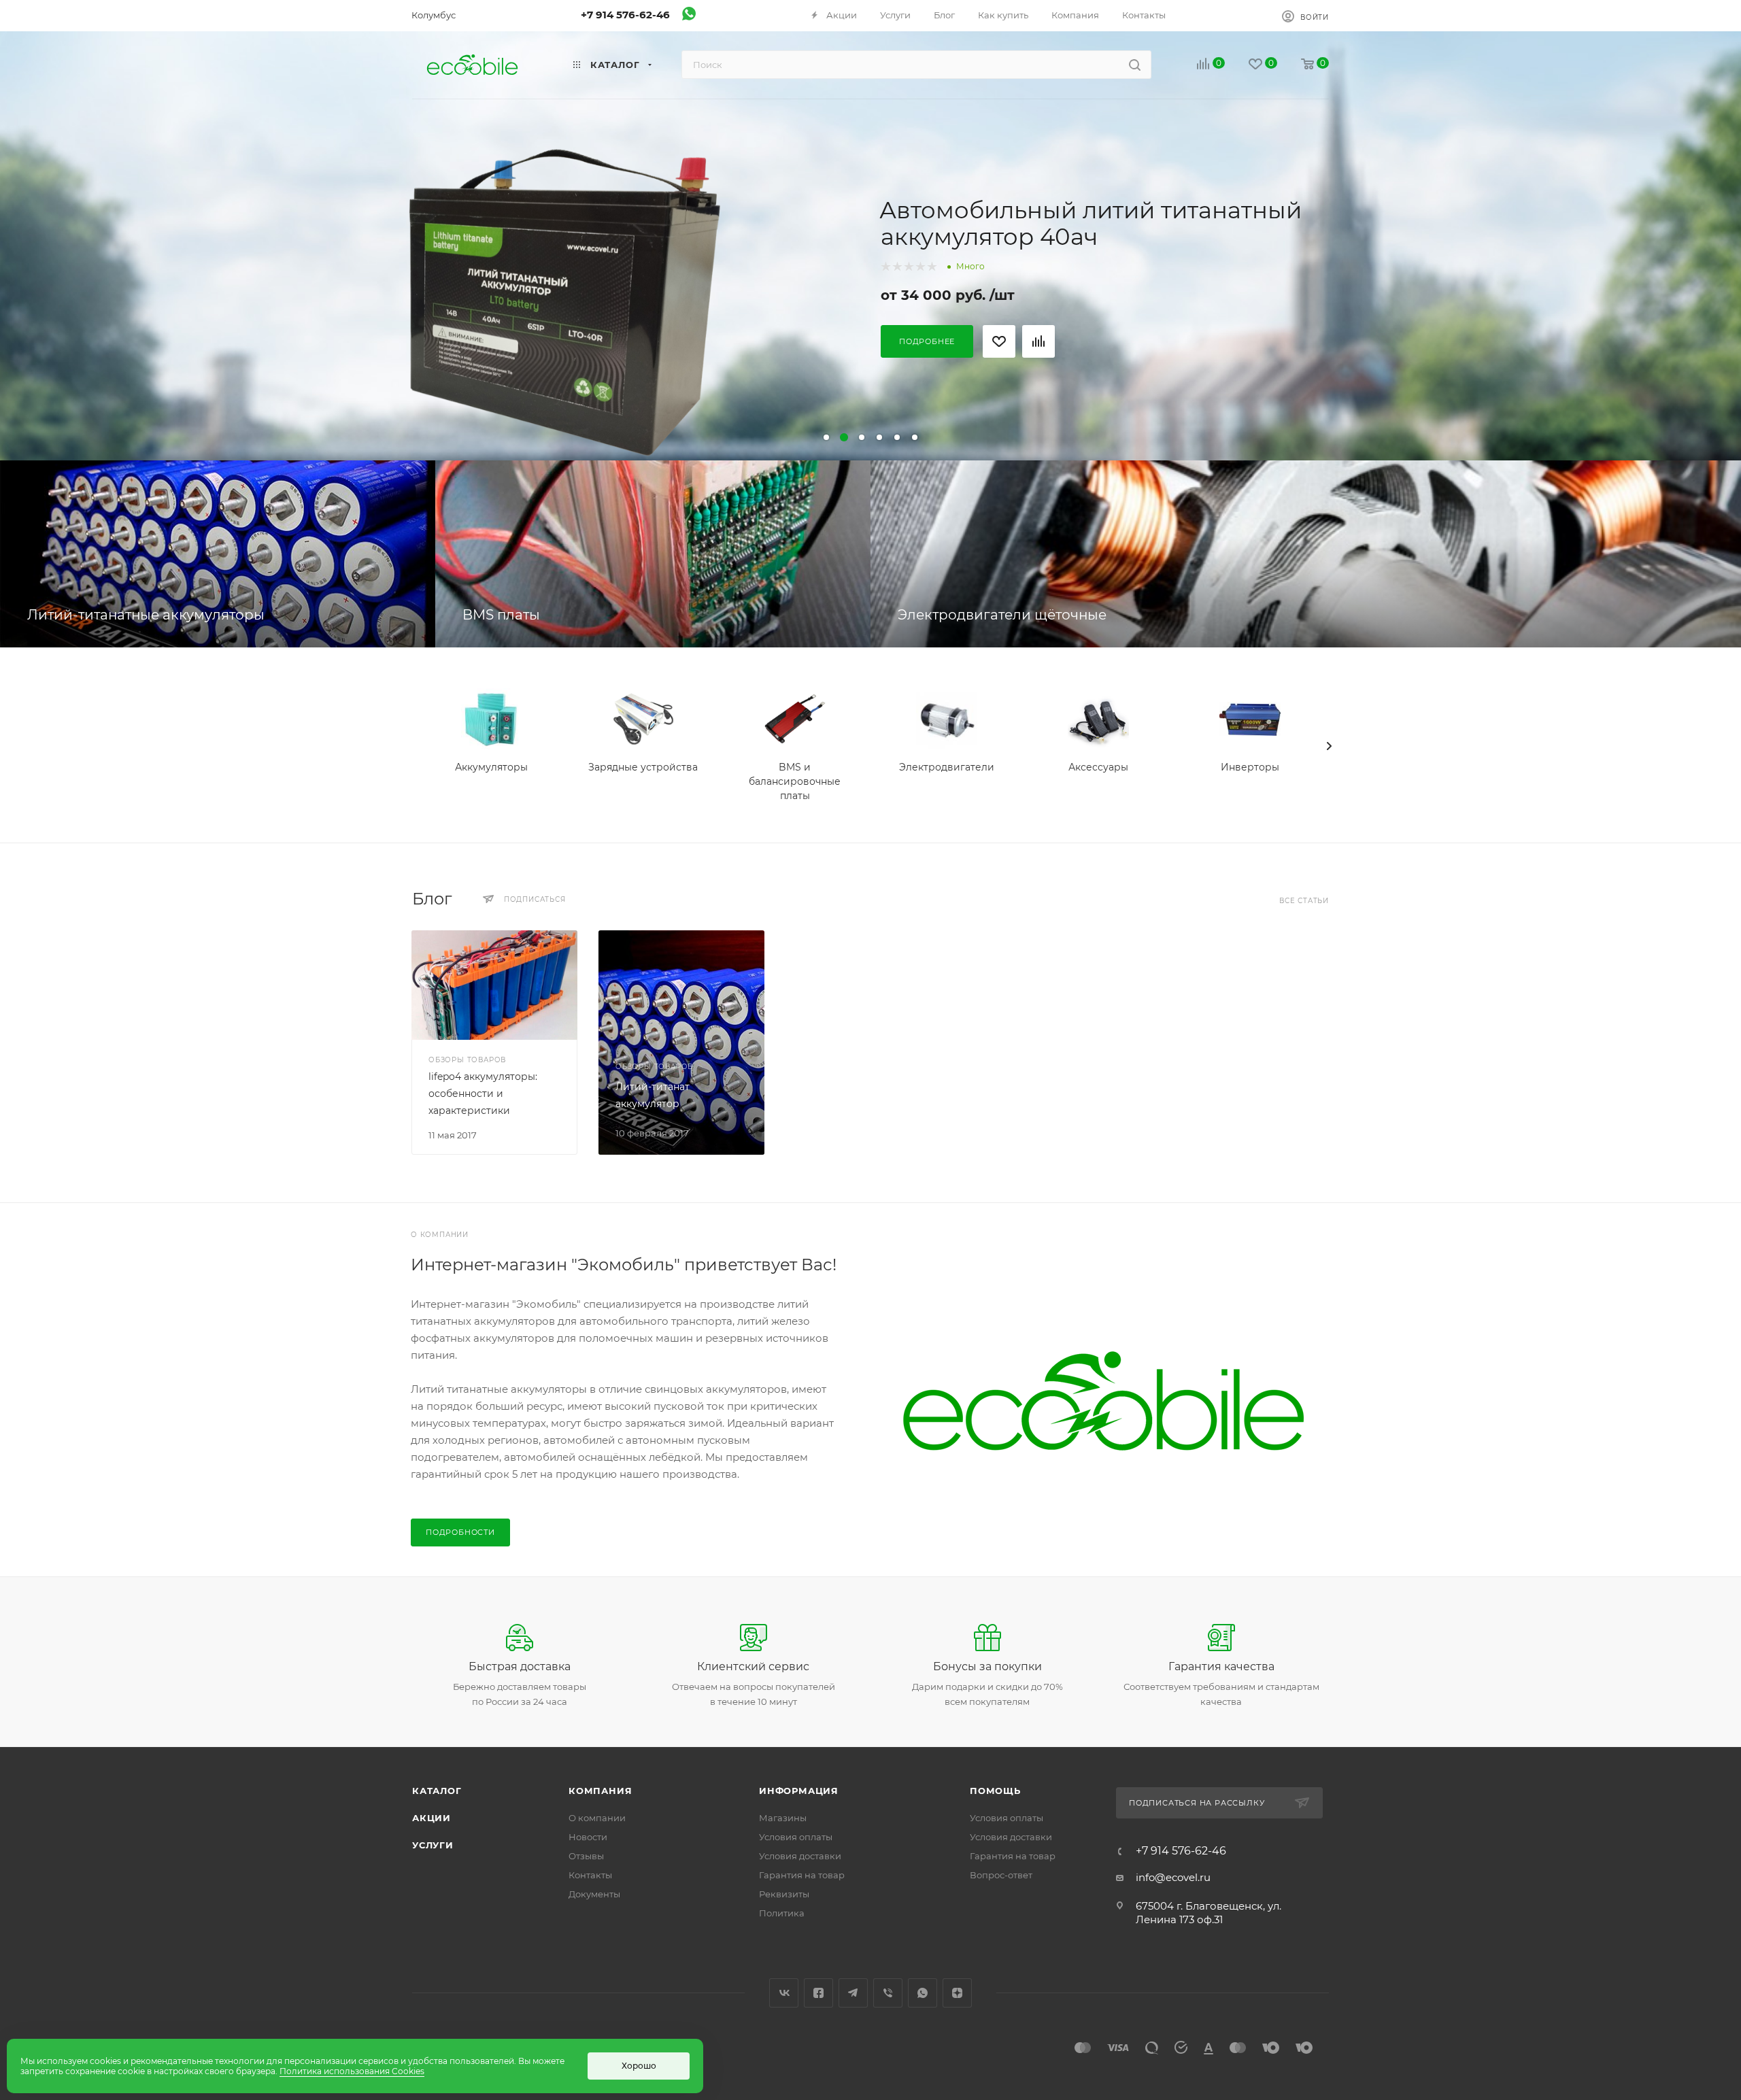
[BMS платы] (653, 554)
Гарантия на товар (802, 1875)
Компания (600, 1791)
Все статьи (1304, 901)
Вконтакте (784, 1993)
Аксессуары (1098, 767)
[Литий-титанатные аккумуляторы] (218, 554)
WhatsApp (923, 1993)
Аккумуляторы (491, 767)
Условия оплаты (796, 1837)
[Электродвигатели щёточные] (1306, 554)
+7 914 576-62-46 (625, 15)
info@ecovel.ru (1173, 1877)
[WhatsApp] (689, 17)
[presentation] (1329, 746)
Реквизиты (784, 1894)
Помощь (995, 1791)
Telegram (853, 1993)
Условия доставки (800, 1856)
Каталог (437, 1791)
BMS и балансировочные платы (795, 781)
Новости (588, 1837)
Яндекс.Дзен (957, 1993)
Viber (888, 1993)
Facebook (818, 1993)
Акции (432, 1818)
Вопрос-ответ (1001, 1875)
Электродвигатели (947, 767)
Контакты (590, 1875)
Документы (594, 1894)
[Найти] (1135, 65)
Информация (799, 1791)
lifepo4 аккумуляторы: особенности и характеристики (483, 1094)
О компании (597, 1818)
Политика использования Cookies (352, 2071)
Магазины (783, 1818)
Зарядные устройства (643, 767)
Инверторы (1250, 767)
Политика (782, 1913)
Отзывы (586, 1856)
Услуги (433, 1845)
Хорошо (639, 2066)
